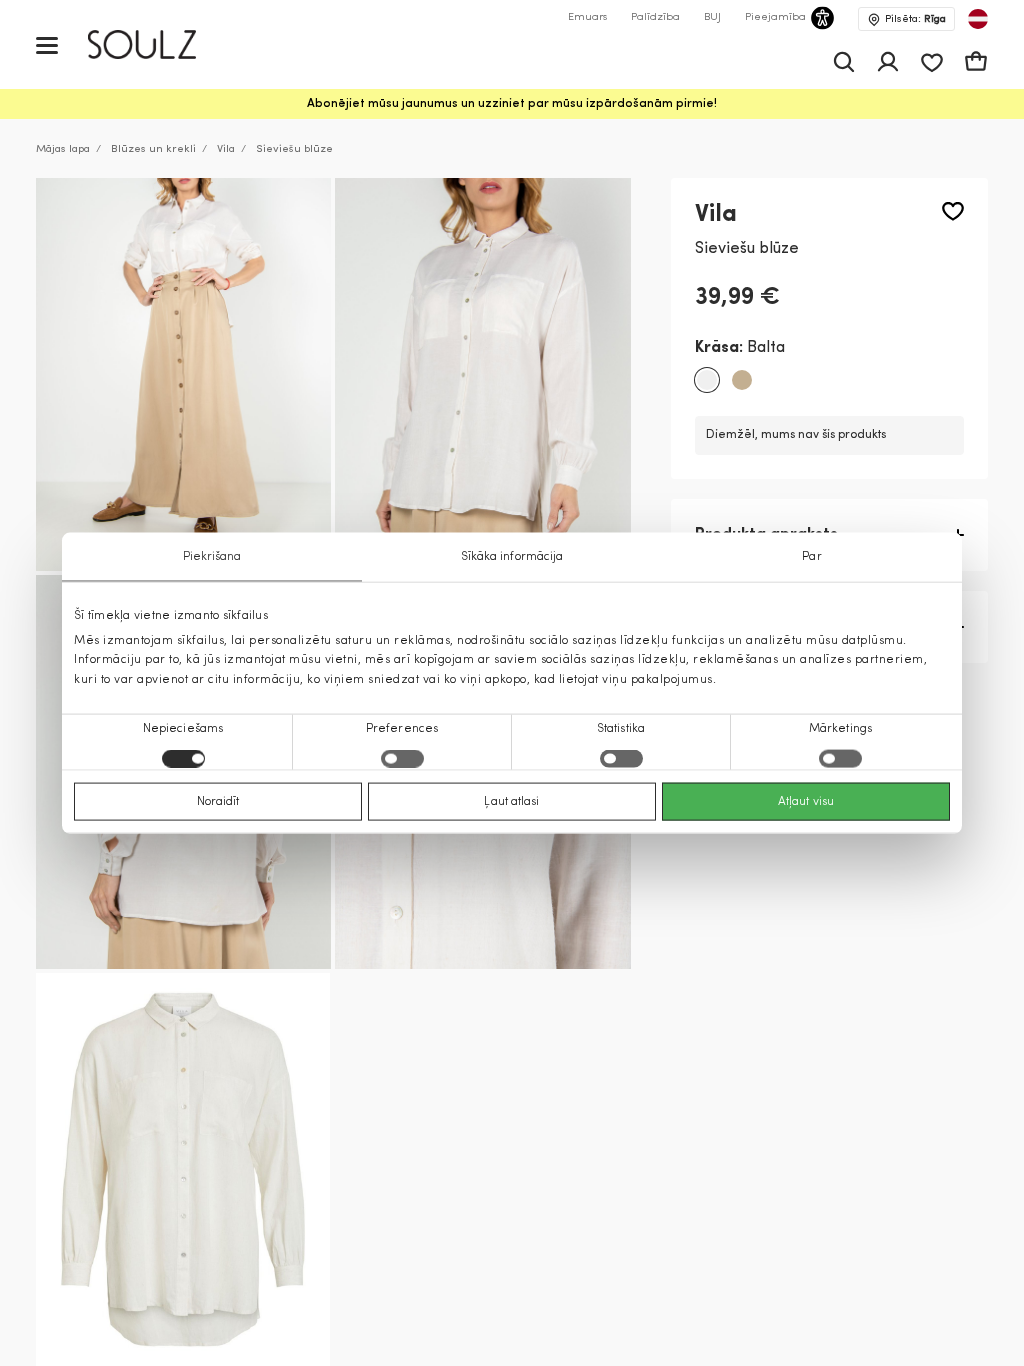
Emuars (587, 17)
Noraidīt (218, 801)
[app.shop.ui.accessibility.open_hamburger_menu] (47, 44)
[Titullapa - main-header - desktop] (156, 44)
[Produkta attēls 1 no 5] (183, 375)
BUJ (712, 17)
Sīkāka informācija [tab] (512, 557)
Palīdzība (655, 17)
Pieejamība (775, 17)
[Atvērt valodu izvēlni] (978, 19)
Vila (226, 149)
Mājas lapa (63, 149)
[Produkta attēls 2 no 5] (482, 375)
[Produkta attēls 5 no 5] (183, 1169)
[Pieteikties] (888, 62)
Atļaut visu (806, 801)
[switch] (402, 758)
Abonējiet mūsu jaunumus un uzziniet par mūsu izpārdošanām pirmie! (512, 104)
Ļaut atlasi (511, 801)
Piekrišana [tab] (212, 557)
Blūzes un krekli (153, 149)
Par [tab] (811, 557)
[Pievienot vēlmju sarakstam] (953, 211)
